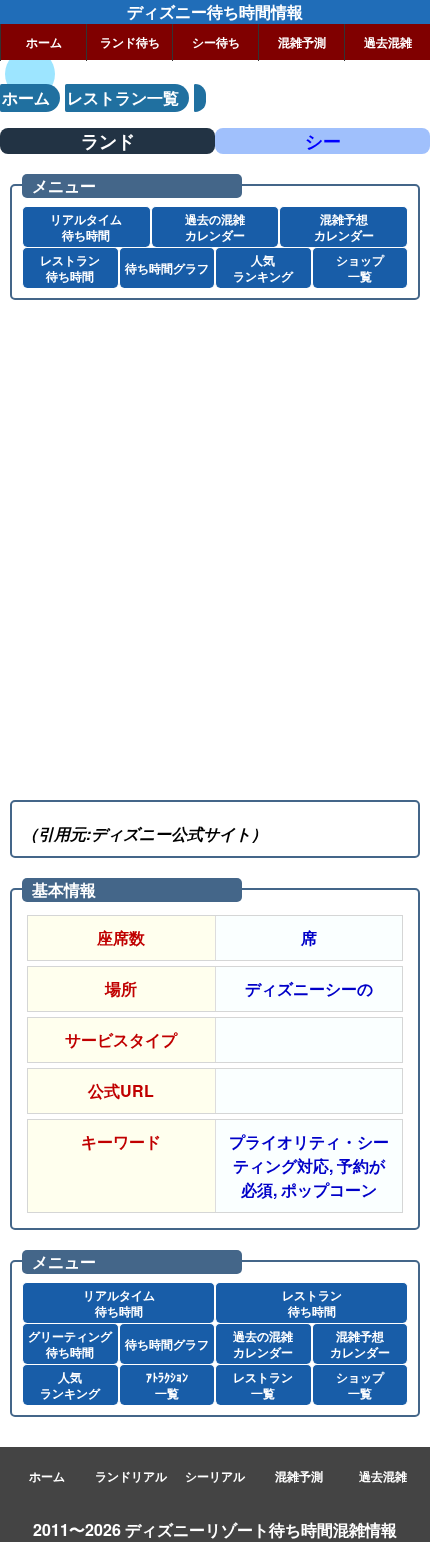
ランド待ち (130, 42)
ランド (108, 141)
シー (323, 141)
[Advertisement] (215, 545)
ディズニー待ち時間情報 (215, 11)
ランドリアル (131, 1476)
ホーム (44, 42)
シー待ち (216, 42)
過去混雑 (388, 42)
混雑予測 (302, 42)
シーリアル (215, 1476)
